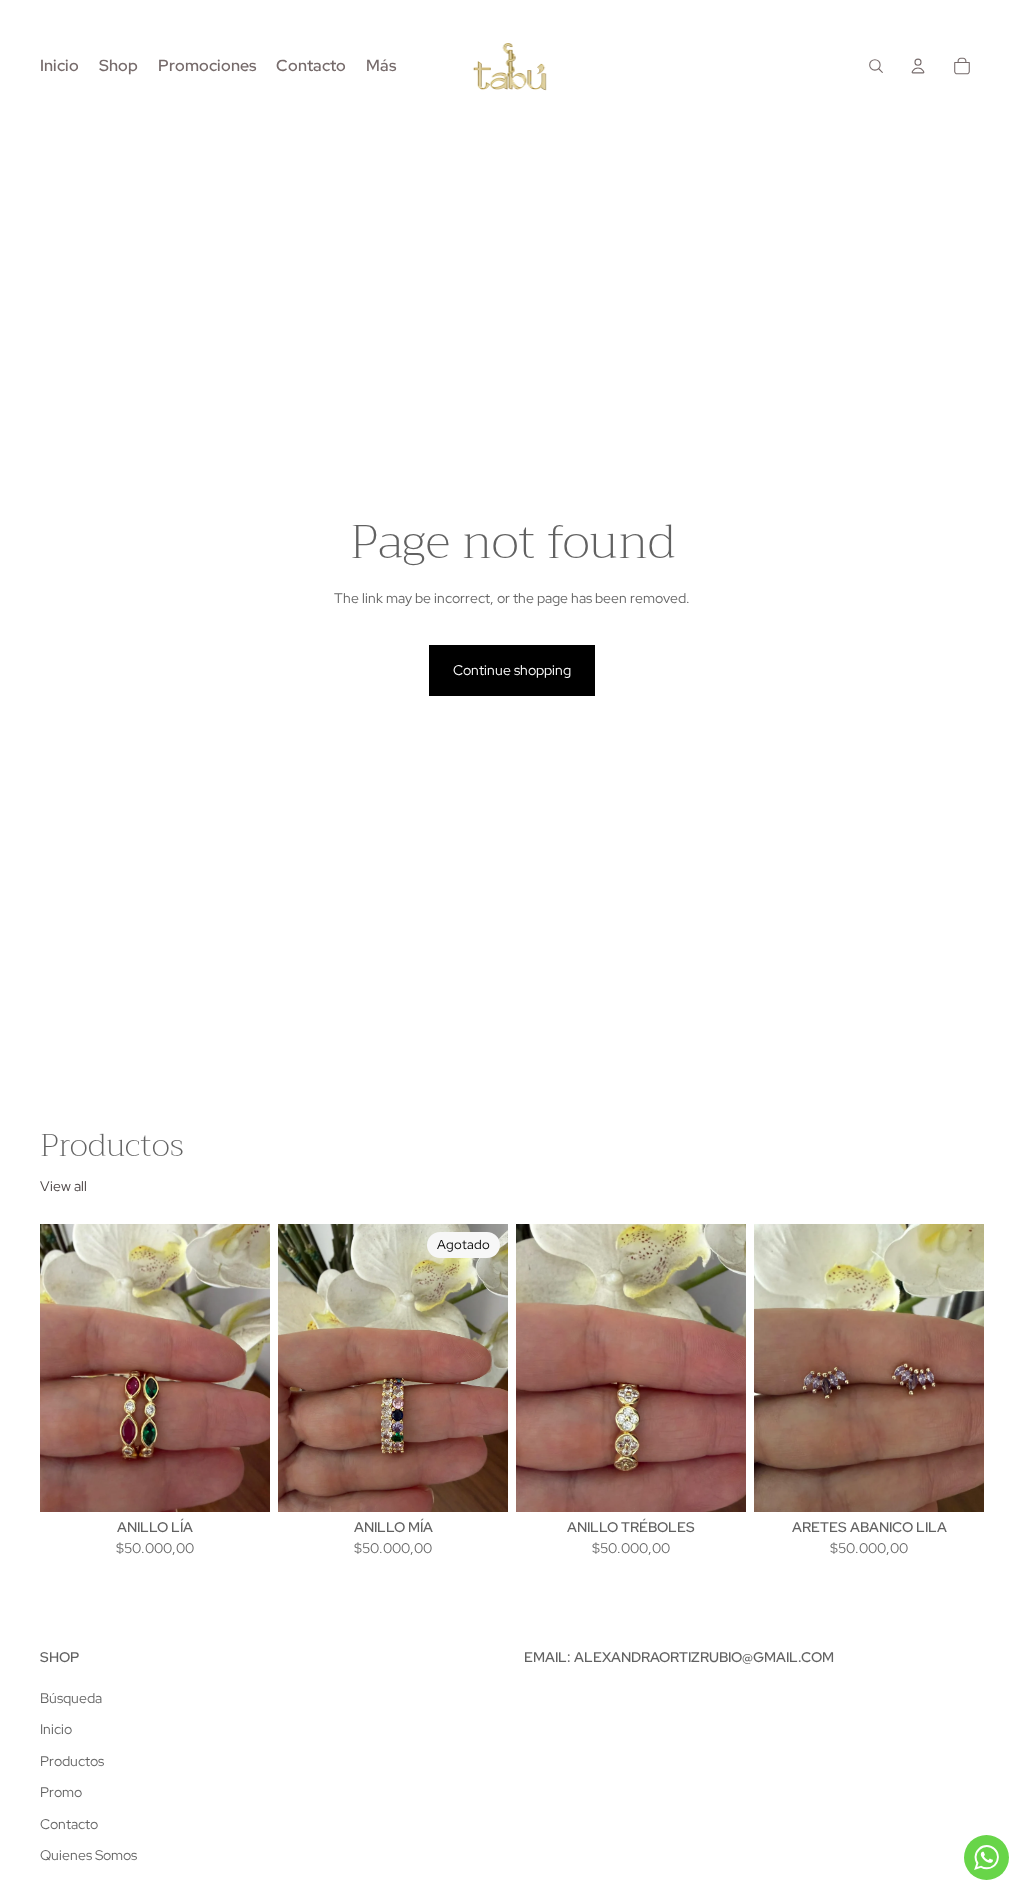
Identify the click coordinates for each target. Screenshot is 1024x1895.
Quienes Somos (88, 1855)
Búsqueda (71, 1698)
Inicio (56, 1729)
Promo (61, 1792)
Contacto (69, 1824)
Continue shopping (512, 670)
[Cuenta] (918, 66)
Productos (72, 1761)
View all (63, 1186)
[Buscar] (876, 66)
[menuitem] (381, 66)
